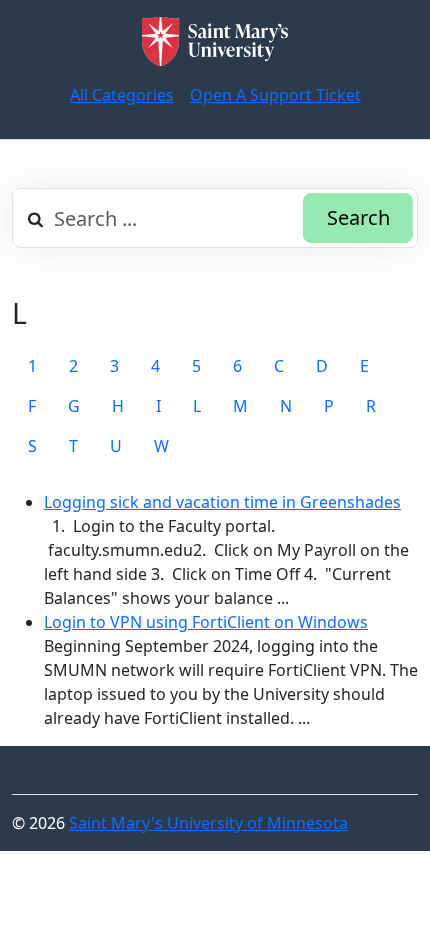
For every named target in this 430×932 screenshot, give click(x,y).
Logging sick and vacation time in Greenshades (222, 502)
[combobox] (215, 218)
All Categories (122, 95)
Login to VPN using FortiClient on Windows (206, 622)
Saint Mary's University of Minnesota (208, 823)
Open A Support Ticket (275, 95)
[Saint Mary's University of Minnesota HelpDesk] (215, 41)
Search (358, 217)
